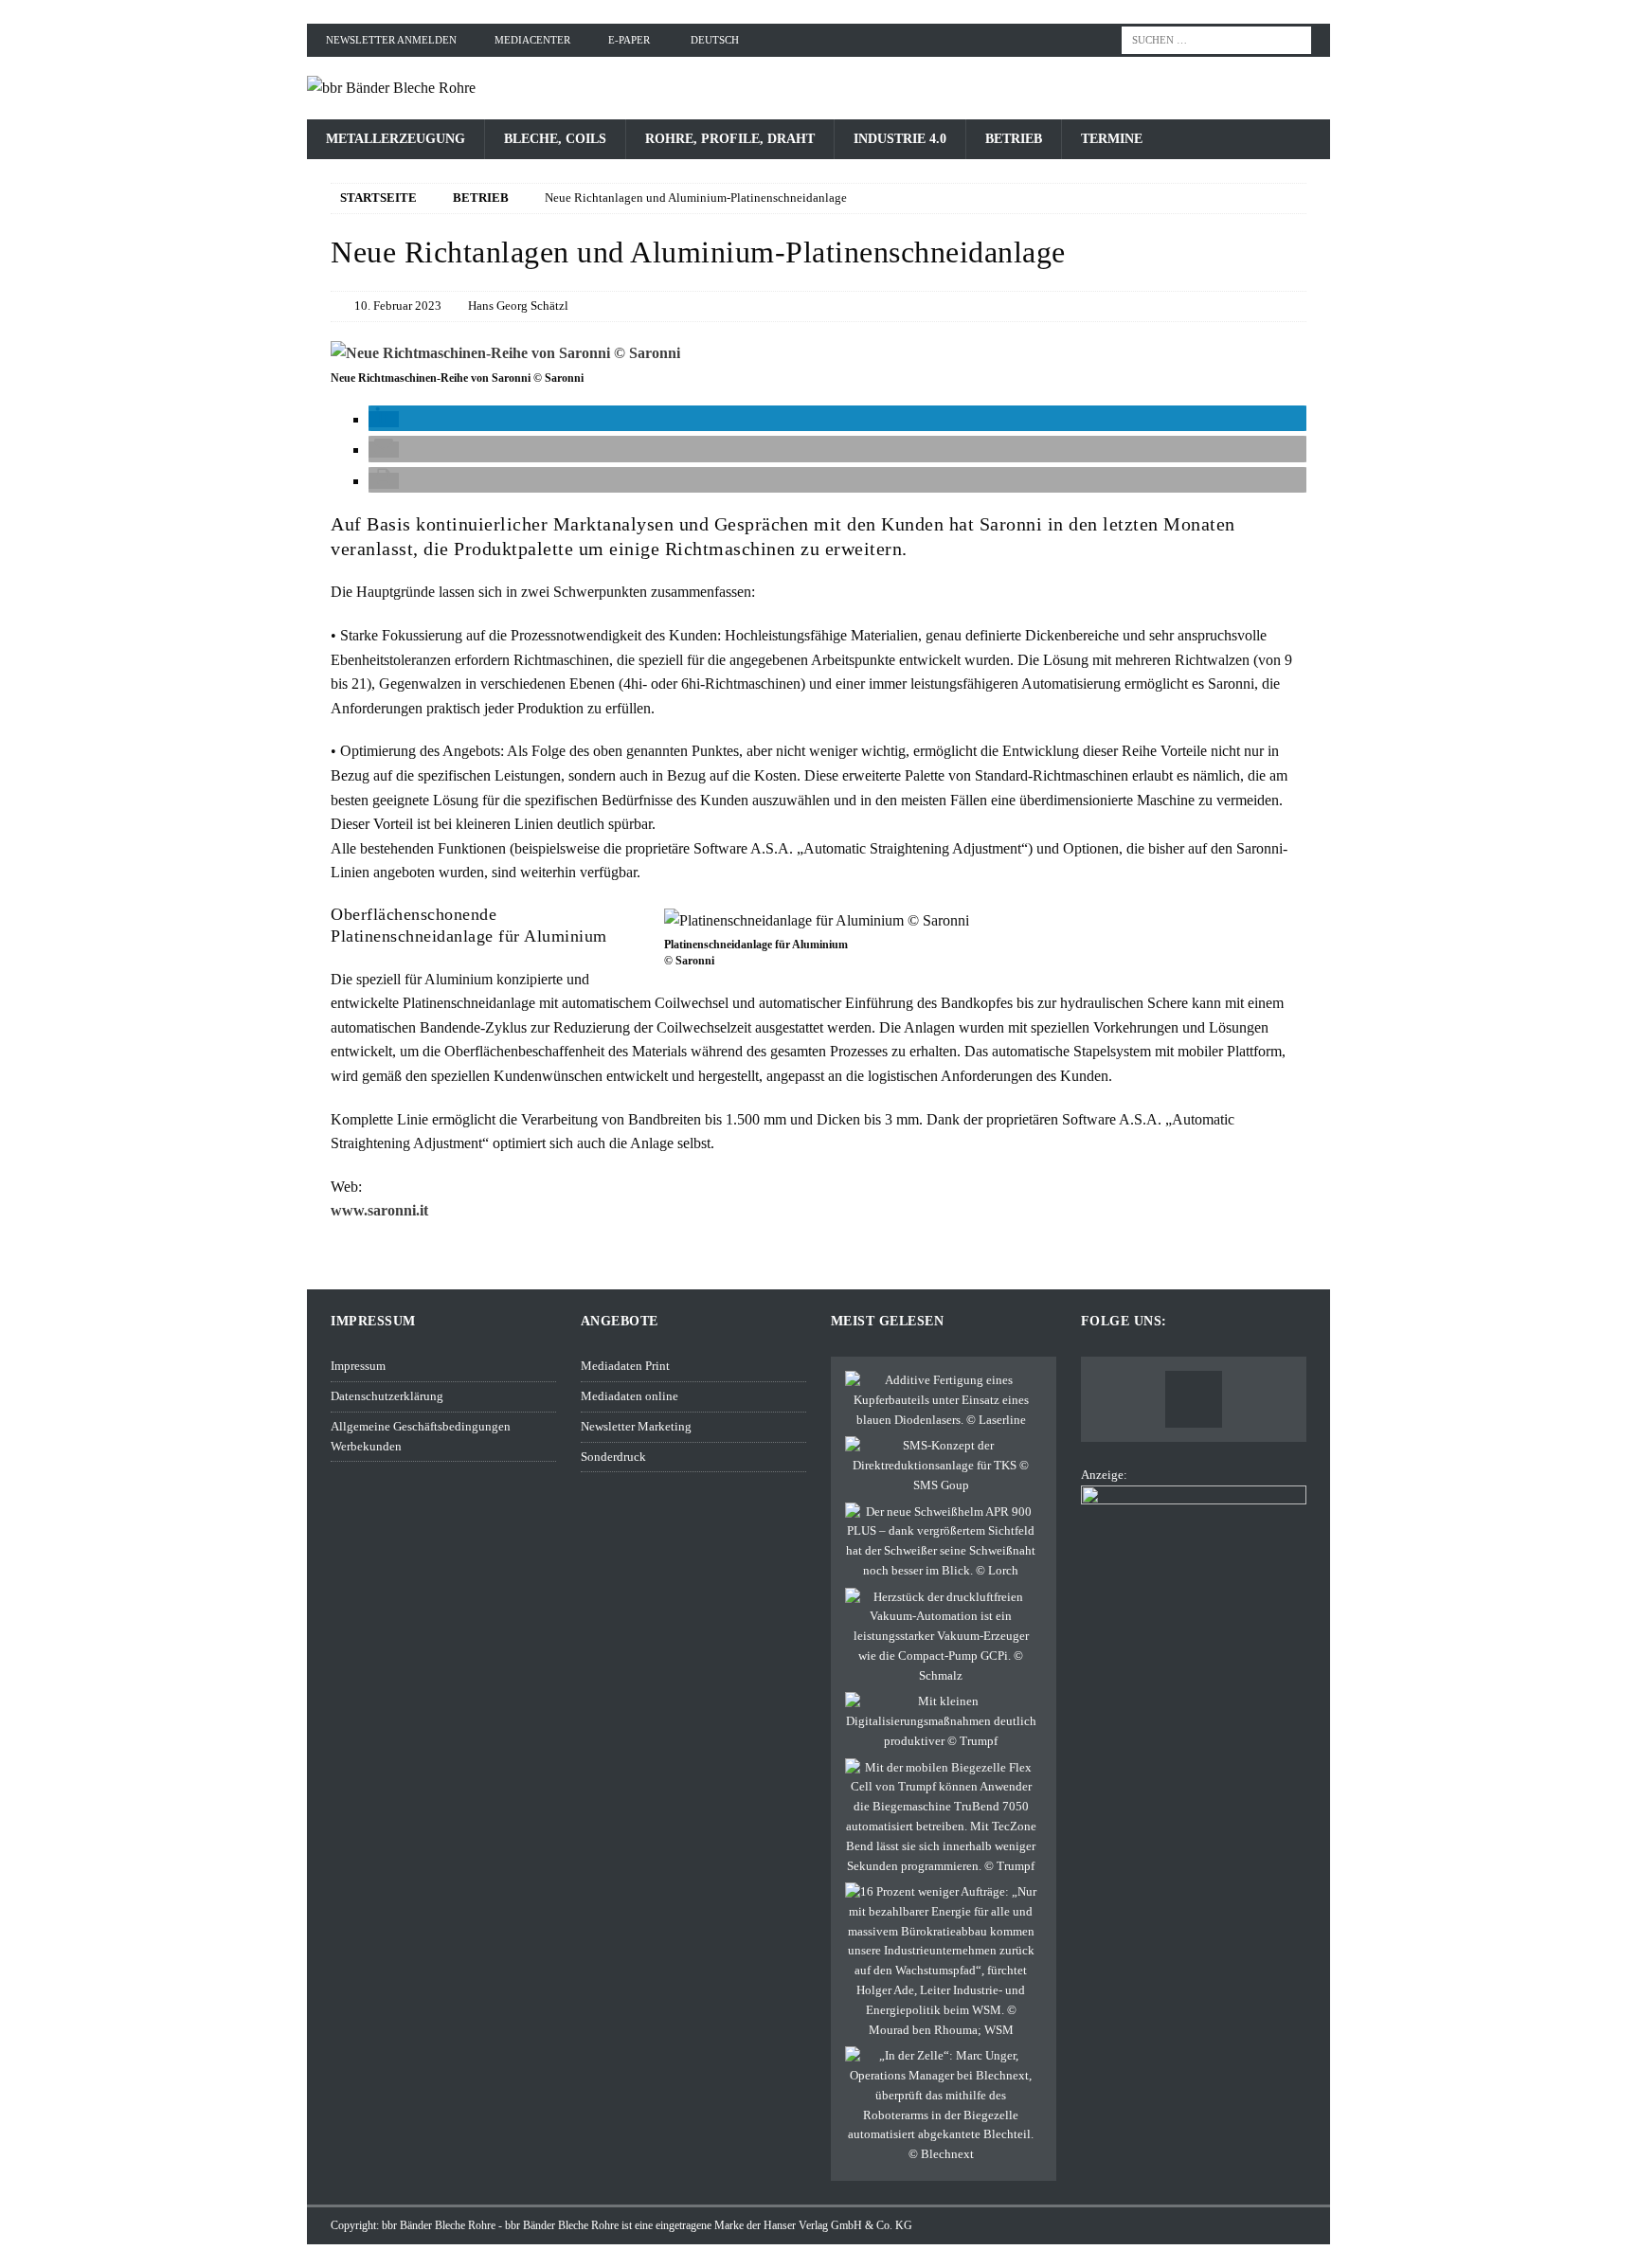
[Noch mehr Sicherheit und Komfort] (941, 1542)
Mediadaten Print (625, 1366)
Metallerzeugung (396, 139)
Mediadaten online (630, 1396)
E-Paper (629, 40)
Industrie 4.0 (900, 139)
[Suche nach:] (1216, 38)
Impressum (358, 1366)
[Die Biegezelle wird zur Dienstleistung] (941, 2106)
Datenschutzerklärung (387, 1396)
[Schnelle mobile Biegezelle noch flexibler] (941, 1818)
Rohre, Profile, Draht (730, 139)
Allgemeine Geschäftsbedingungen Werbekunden (421, 1436)
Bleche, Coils (555, 139)
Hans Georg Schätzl (518, 306)
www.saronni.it (379, 1210)
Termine (1112, 139)
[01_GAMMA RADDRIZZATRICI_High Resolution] (505, 353)
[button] (384, 419)
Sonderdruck (613, 1457)
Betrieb (1014, 139)
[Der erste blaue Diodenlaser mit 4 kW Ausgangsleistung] (941, 1400)
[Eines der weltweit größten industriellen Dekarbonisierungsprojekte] (941, 1466)
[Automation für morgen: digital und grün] (941, 1637)
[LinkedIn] (1194, 1399)
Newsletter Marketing (636, 1426)
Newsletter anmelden (391, 40)
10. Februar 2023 (398, 306)
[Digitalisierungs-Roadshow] (941, 1721)
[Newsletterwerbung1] (1194, 1663)
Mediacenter (532, 40)
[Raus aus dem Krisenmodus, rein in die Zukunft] (941, 1961)
